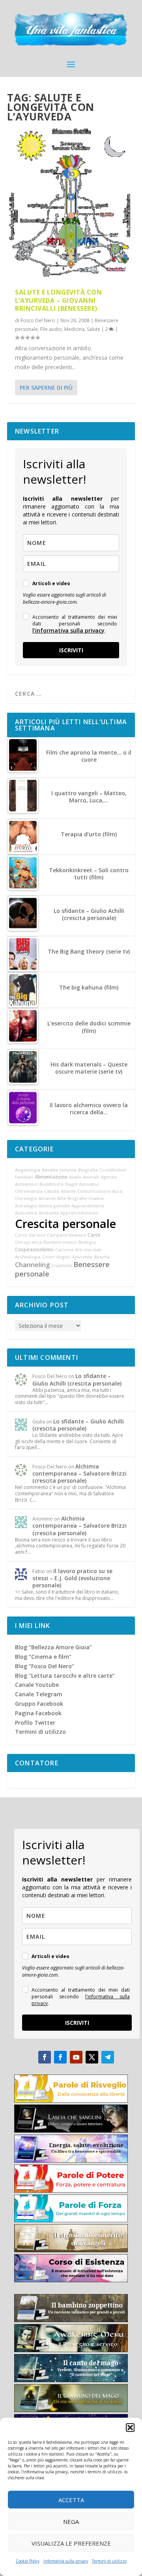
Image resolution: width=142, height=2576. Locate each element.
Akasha (102, 1257)
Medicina (74, 329)
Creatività (62, 1265)
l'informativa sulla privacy (68, 630)
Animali (91, 1177)
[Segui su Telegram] (108, 2057)
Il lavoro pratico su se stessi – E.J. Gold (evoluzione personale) (72, 1578)
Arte (62, 1198)
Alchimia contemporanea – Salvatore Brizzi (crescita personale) (79, 1473)
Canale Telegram (39, 1694)
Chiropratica (28, 1242)
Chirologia (26, 1198)
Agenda (109, 1177)
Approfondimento (79, 1213)
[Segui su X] (92, 2057)
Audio (75, 1177)
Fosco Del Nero (38, 320)
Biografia (88, 1170)
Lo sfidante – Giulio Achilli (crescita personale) (77, 1379)
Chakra (96, 1198)
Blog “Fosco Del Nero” (45, 1666)
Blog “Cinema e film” (43, 1657)
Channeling (32, 1265)
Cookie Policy (28, 2561)
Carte (94, 1235)
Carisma (64, 1250)
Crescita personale (65, 1224)
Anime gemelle (54, 1206)
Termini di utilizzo (109, 2561)
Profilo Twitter (35, 1723)
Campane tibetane (66, 1235)
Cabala (52, 1191)
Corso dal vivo (30, 1235)
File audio (51, 329)
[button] (130, 2428)
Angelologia (28, 1170)
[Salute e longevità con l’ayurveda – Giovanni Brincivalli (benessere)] (71, 204)
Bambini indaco (60, 1242)
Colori (49, 1257)
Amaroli (47, 1198)
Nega (71, 2522)
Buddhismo (52, 1184)
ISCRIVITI (71, 650)
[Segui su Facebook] (45, 2057)
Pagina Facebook (38, 1713)
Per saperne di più (46, 388)
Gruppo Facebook (39, 1704)
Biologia (87, 1242)
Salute (93, 329)
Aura (117, 1191)
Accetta (71, 2500)
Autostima (26, 1213)
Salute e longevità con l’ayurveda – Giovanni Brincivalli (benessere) (58, 300)
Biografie (77, 1198)
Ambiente (49, 1213)
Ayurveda (82, 1257)
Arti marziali (88, 1250)
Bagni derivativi (82, 1184)
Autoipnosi (26, 1184)
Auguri (64, 1257)
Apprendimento (88, 1206)
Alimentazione (51, 1177)
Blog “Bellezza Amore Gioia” (53, 1647)
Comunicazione (94, 1191)
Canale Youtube (37, 1685)
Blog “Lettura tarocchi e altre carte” (65, 1676)
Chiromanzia (29, 1191)
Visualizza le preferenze (71, 2543)
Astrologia (26, 1206)
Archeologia (28, 1257)
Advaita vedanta (59, 1170)
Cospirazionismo (34, 1250)
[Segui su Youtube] (76, 2057)
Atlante (68, 1191)
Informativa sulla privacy (66, 2561)
